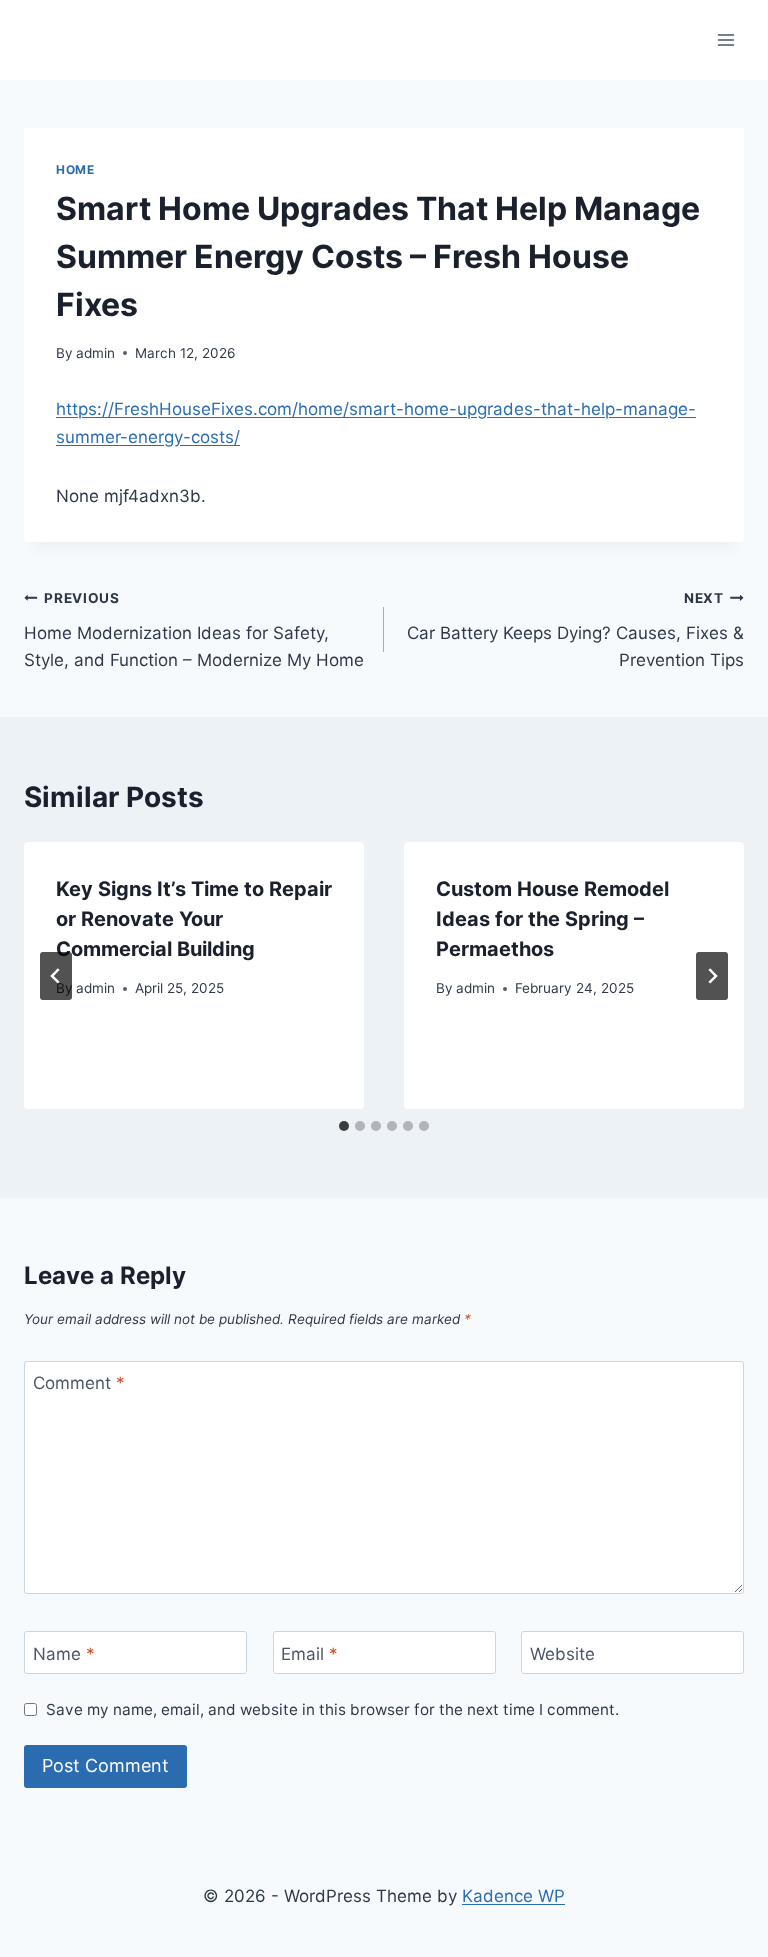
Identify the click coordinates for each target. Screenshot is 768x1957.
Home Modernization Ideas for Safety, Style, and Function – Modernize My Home (194, 630)
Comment (79, 1383)
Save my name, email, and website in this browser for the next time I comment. (332, 1709)
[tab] (344, 1126)
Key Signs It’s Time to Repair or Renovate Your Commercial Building (194, 919)
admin (95, 353)
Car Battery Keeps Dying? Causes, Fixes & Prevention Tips (575, 630)
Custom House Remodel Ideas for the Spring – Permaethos (552, 919)
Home (75, 169)
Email (309, 1653)
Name (64, 1653)
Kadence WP (513, 1896)
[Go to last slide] (56, 976)
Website (562, 1653)
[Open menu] (725, 39)
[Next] (712, 976)
